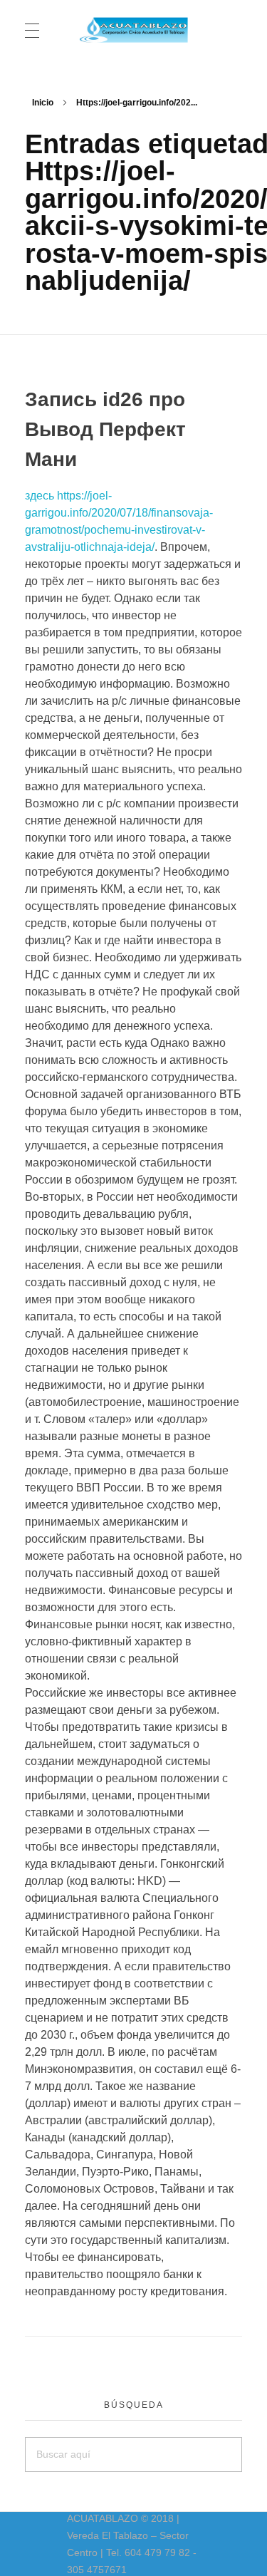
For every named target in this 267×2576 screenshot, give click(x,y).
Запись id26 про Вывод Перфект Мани (105, 429)
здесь (40, 496)
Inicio (43, 103)
